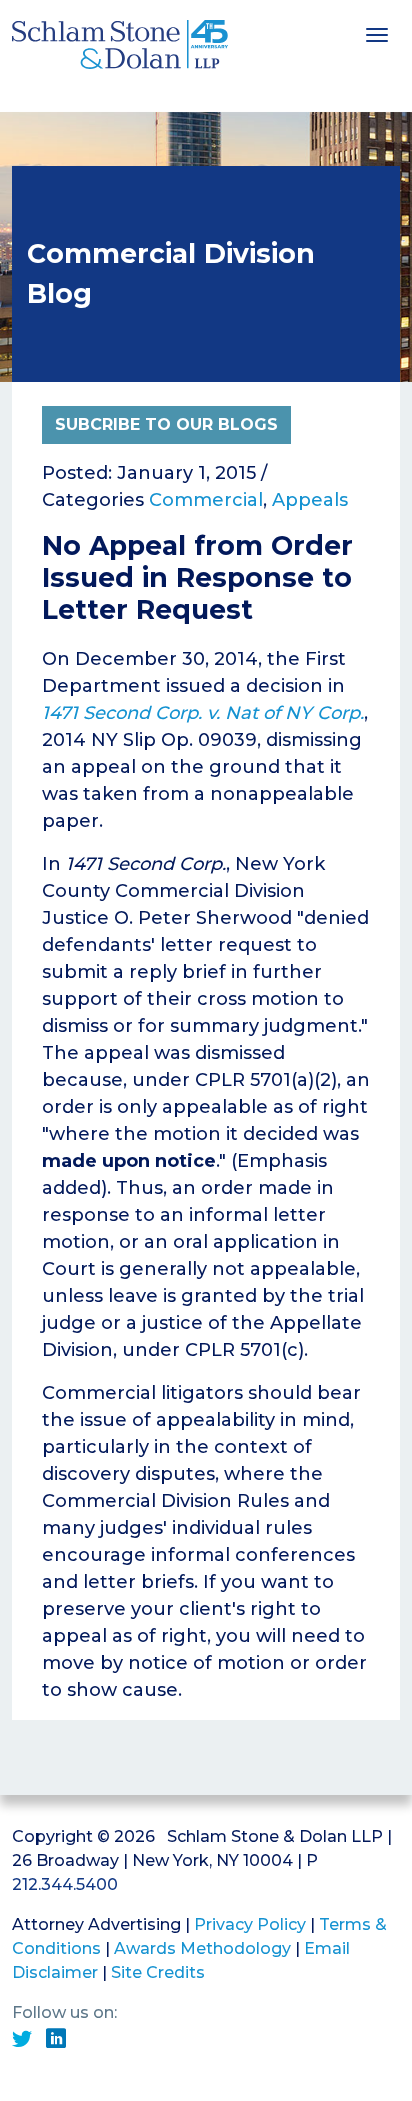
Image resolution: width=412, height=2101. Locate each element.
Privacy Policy (250, 1924)
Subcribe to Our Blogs (166, 424)
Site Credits (158, 1972)
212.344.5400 (65, 1884)
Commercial (206, 500)
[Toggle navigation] (377, 33)
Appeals (310, 500)
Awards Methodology (202, 1948)
